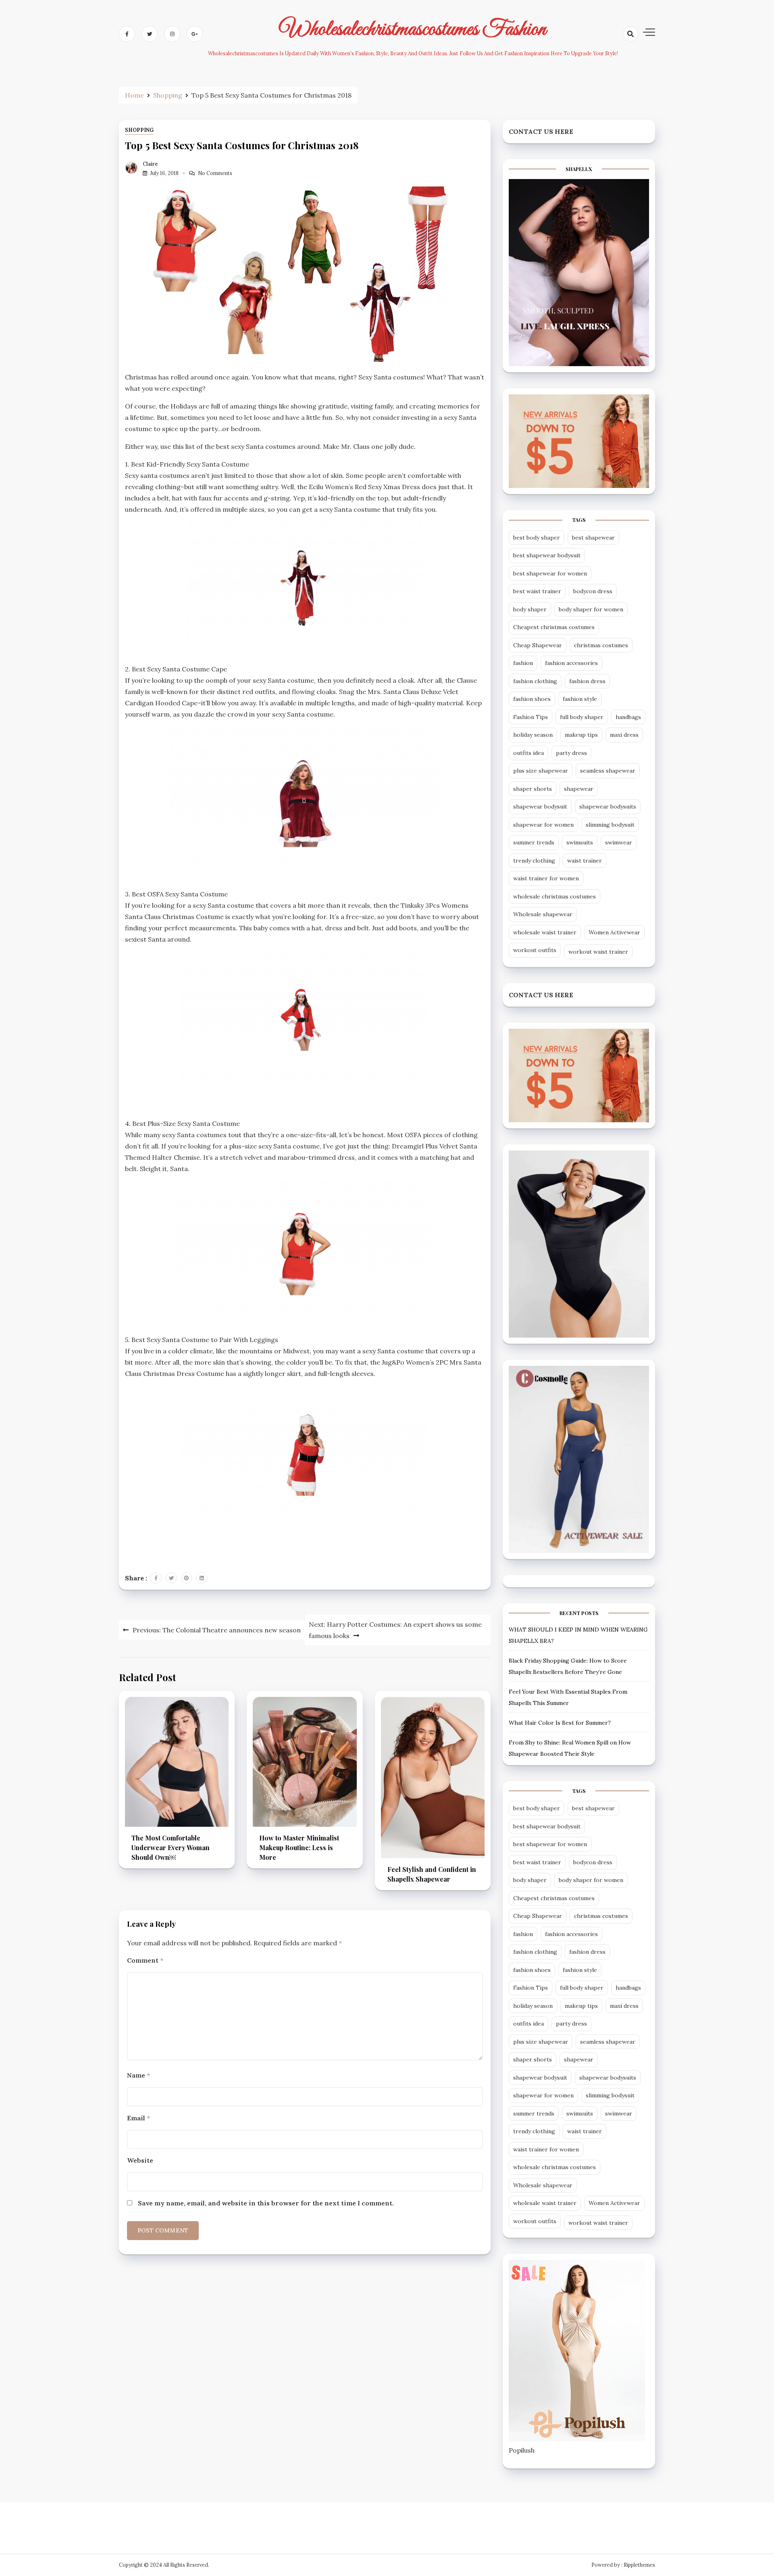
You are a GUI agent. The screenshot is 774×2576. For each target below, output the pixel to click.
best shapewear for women (550, 573)
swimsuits (580, 842)
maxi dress (624, 735)
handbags (628, 717)
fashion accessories (571, 663)
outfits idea (528, 753)
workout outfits (535, 950)
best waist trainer (537, 591)
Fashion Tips (531, 717)
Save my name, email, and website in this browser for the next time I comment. (266, 2203)
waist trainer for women (546, 878)
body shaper (530, 609)
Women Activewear (614, 932)
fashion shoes (532, 699)
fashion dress (587, 681)
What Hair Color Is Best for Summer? (560, 1723)
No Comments (215, 173)
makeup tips (581, 735)
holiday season (533, 735)
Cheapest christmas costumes (554, 627)
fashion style (580, 699)
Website (140, 2160)
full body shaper (582, 717)
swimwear (619, 842)
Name (138, 2075)
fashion (523, 663)
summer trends (534, 842)
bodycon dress (593, 591)
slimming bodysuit (610, 825)
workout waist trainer (598, 952)
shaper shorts (533, 789)
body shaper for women (591, 609)
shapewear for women (543, 825)
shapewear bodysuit (540, 807)
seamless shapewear (608, 771)
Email (138, 2118)
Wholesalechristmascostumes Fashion (413, 29)
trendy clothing (534, 861)
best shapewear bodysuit (547, 555)
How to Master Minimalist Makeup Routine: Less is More (299, 1848)
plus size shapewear (541, 771)
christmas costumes (601, 645)
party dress (571, 753)
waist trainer (585, 861)
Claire (150, 164)
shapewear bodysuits (608, 807)
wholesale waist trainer (545, 932)
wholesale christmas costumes (554, 896)
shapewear (579, 789)
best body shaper (537, 538)
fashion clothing (535, 681)
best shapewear (593, 538)
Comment (145, 1960)
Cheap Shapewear (538, 645)
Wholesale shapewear (543, 914)
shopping (139, 130)
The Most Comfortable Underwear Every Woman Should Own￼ (171, 1848)
